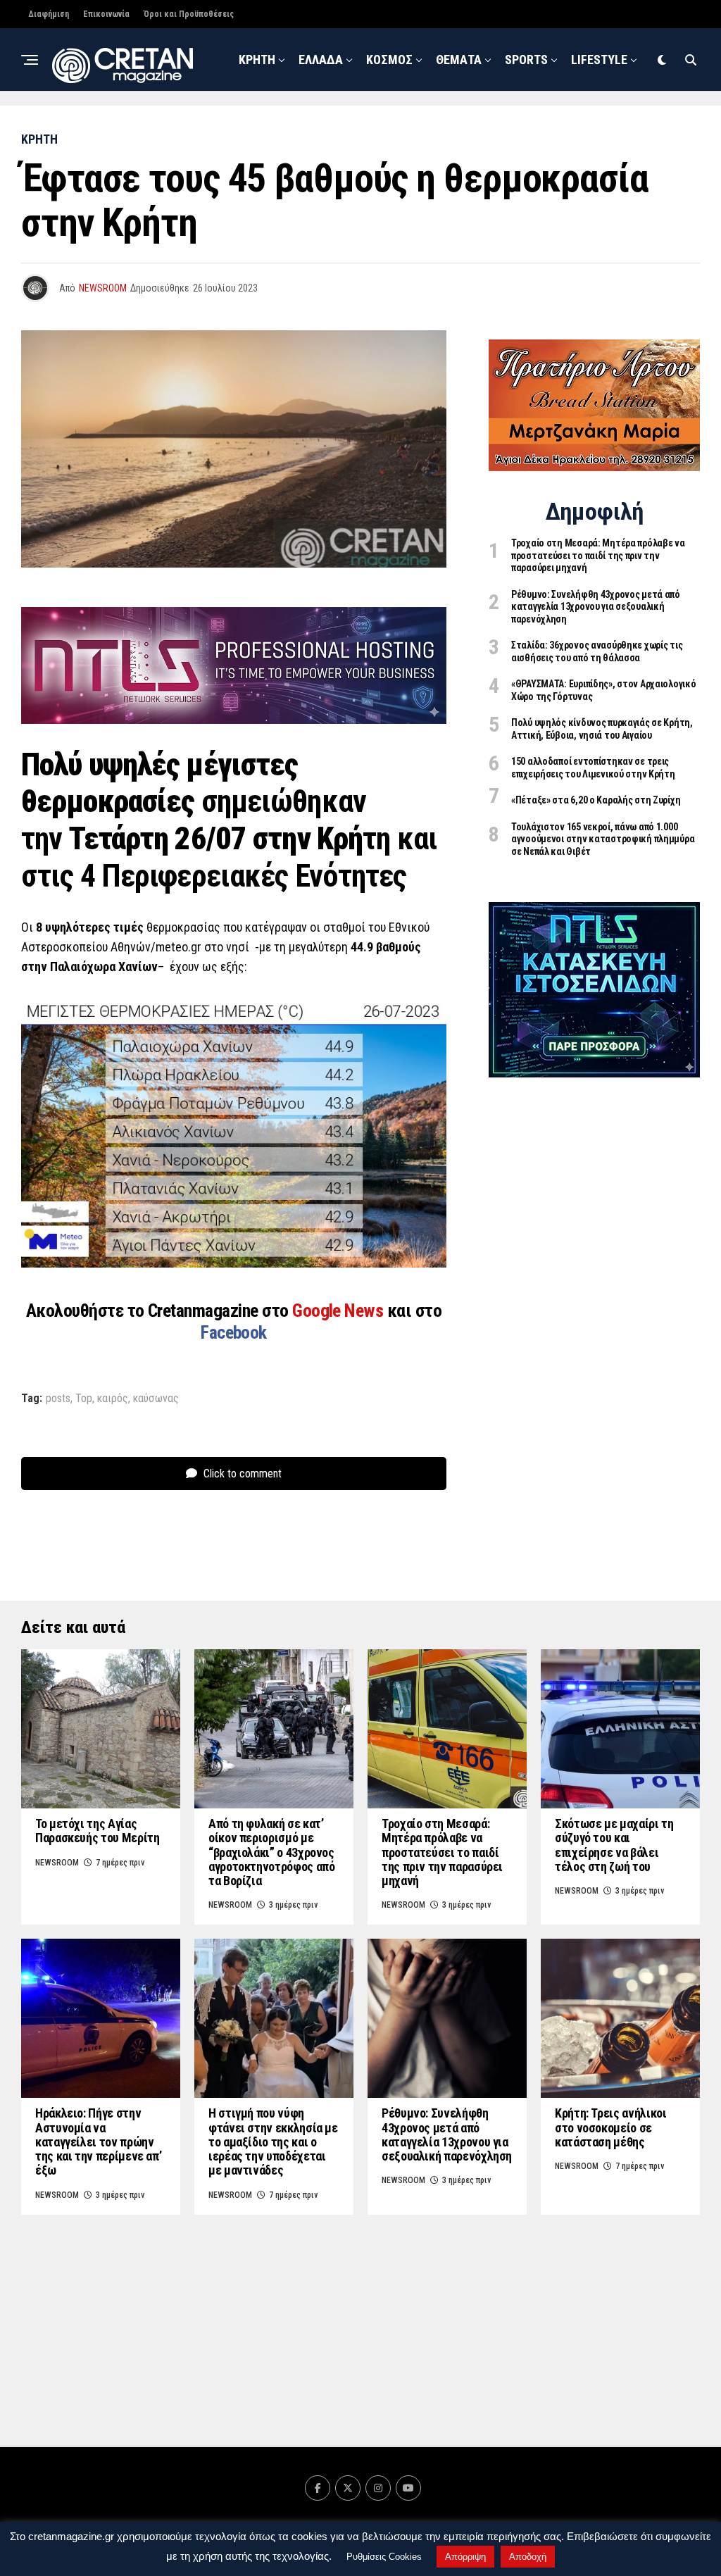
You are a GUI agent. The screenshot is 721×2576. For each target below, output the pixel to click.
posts (58, 1399)
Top (84, 1399)
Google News (340, 1311)
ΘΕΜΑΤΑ (459, 60)
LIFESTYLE (599, 60)
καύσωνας (156, 1399)
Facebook (234, 1332)
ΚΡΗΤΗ (257, 60)
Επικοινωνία (106, 14)
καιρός (113, 1399)
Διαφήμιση (49, 14)
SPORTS (526, 60)
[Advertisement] (594, 1312)
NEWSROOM (438, 125)
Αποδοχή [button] (528, 2557)
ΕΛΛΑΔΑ (321, 60)
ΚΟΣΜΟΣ (389, 60)
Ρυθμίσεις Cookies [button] (384, 2557)
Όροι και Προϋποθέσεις (189, 14)
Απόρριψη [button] (465, 2557)
